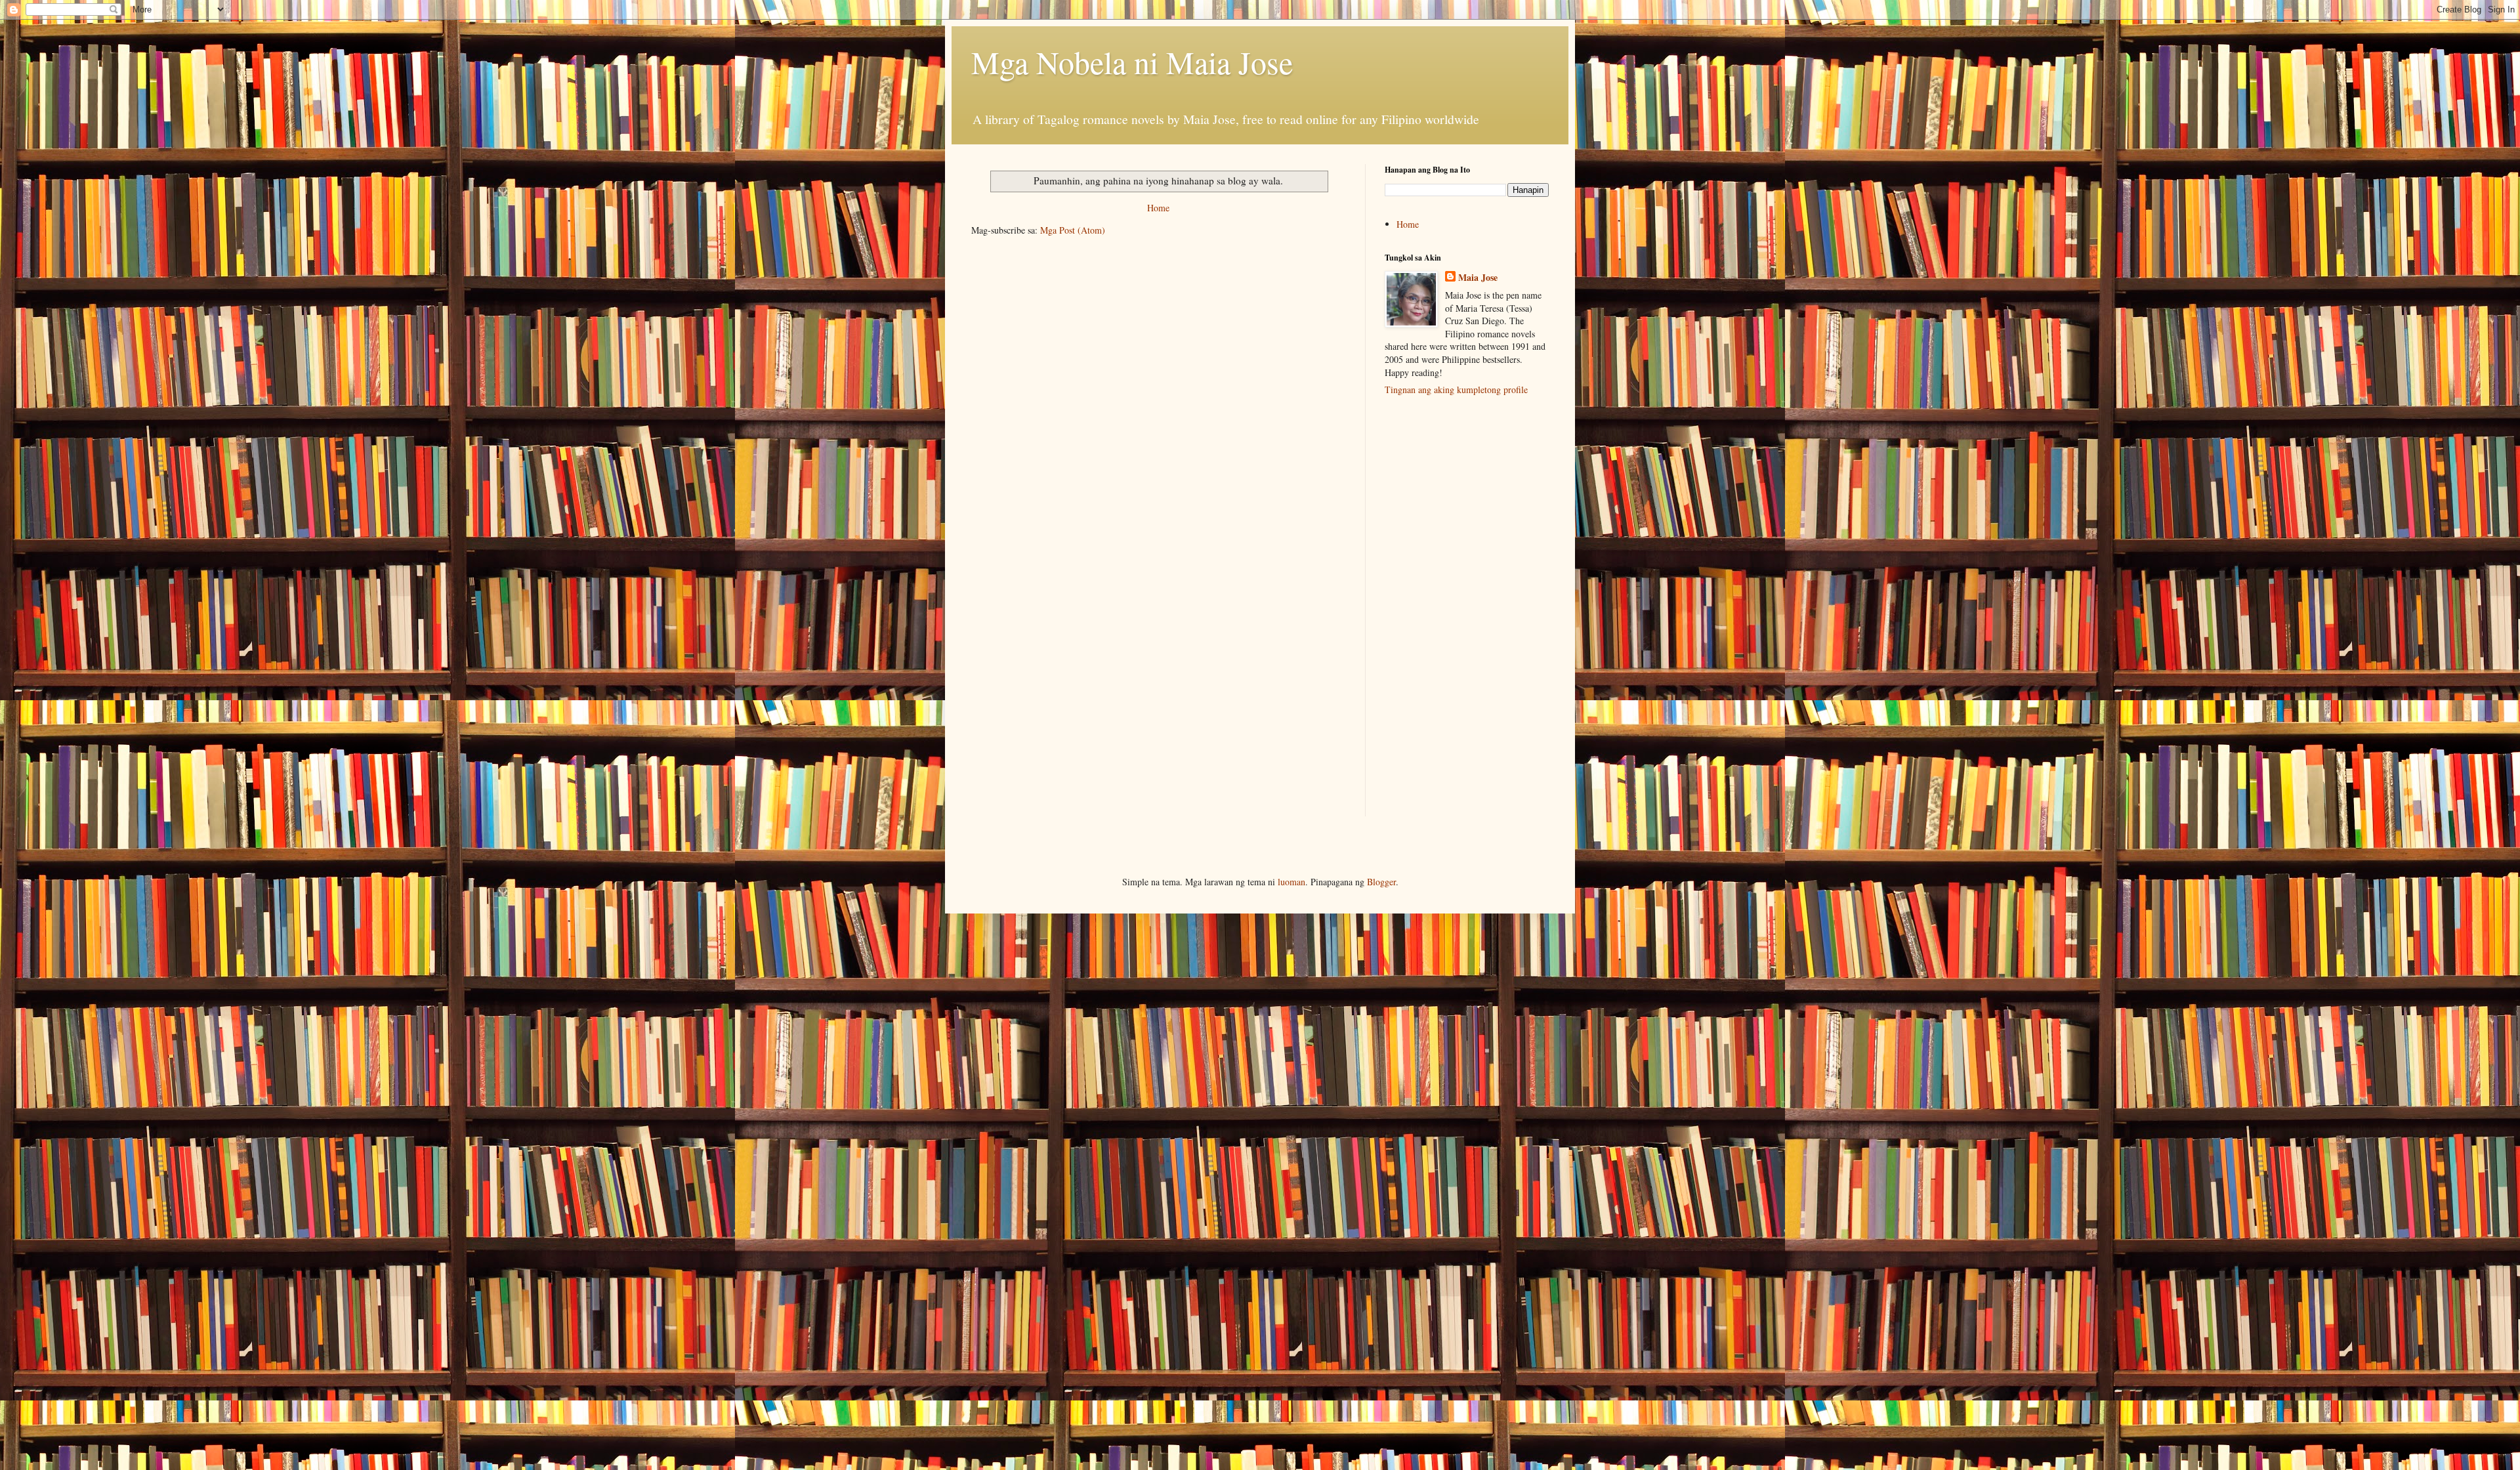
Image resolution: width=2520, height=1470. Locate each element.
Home (1158, 208)
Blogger (1381, 882)
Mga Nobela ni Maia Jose (1132, 62)
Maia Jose (1478, 278)
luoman (1291, 882)
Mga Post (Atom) (1073, 230)
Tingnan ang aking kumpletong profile (1456, 389)
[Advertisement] (1467, 613)
